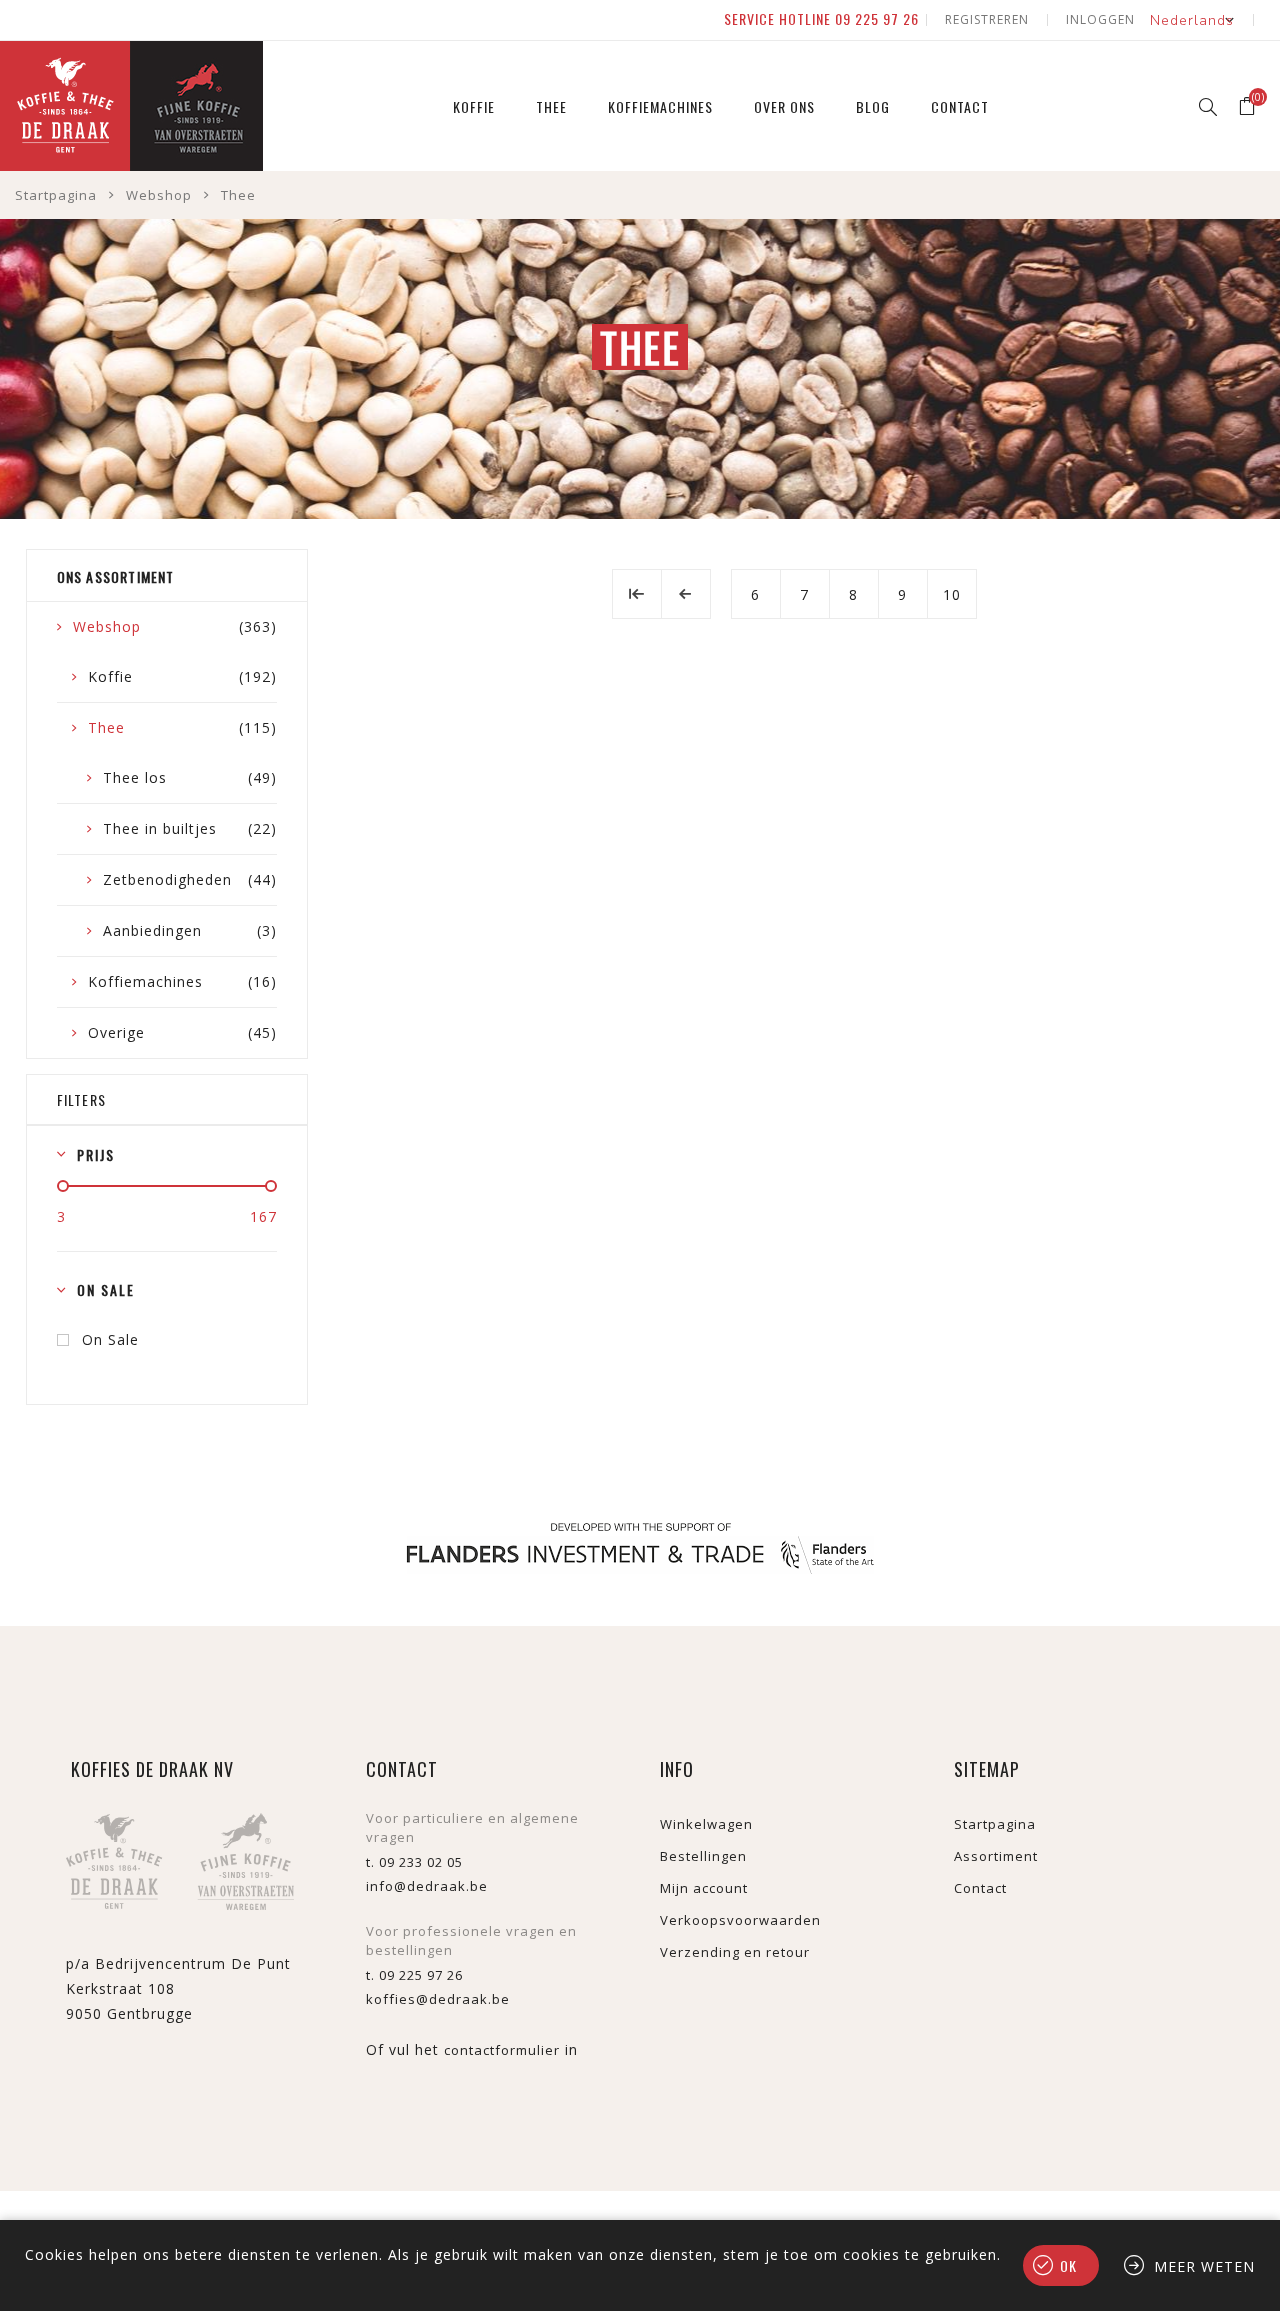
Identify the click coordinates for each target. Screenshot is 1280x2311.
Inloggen (1100, 19)
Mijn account (704, 1888)
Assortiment (996, 1856)
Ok (1068, 2265)
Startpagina (56, 195)
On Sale (110, 1339)
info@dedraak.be (427, 1886)
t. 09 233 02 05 (414, 1862)
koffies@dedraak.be (438, 1999)
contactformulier (502, 2050)
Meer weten (1204, 2266)
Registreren (987, 19)
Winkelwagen (706, 1824)
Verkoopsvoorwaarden (740, 1920)
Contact (980, 1888)
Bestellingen (703, 1856)
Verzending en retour (735, 1952)
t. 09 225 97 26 (414, 1975)
